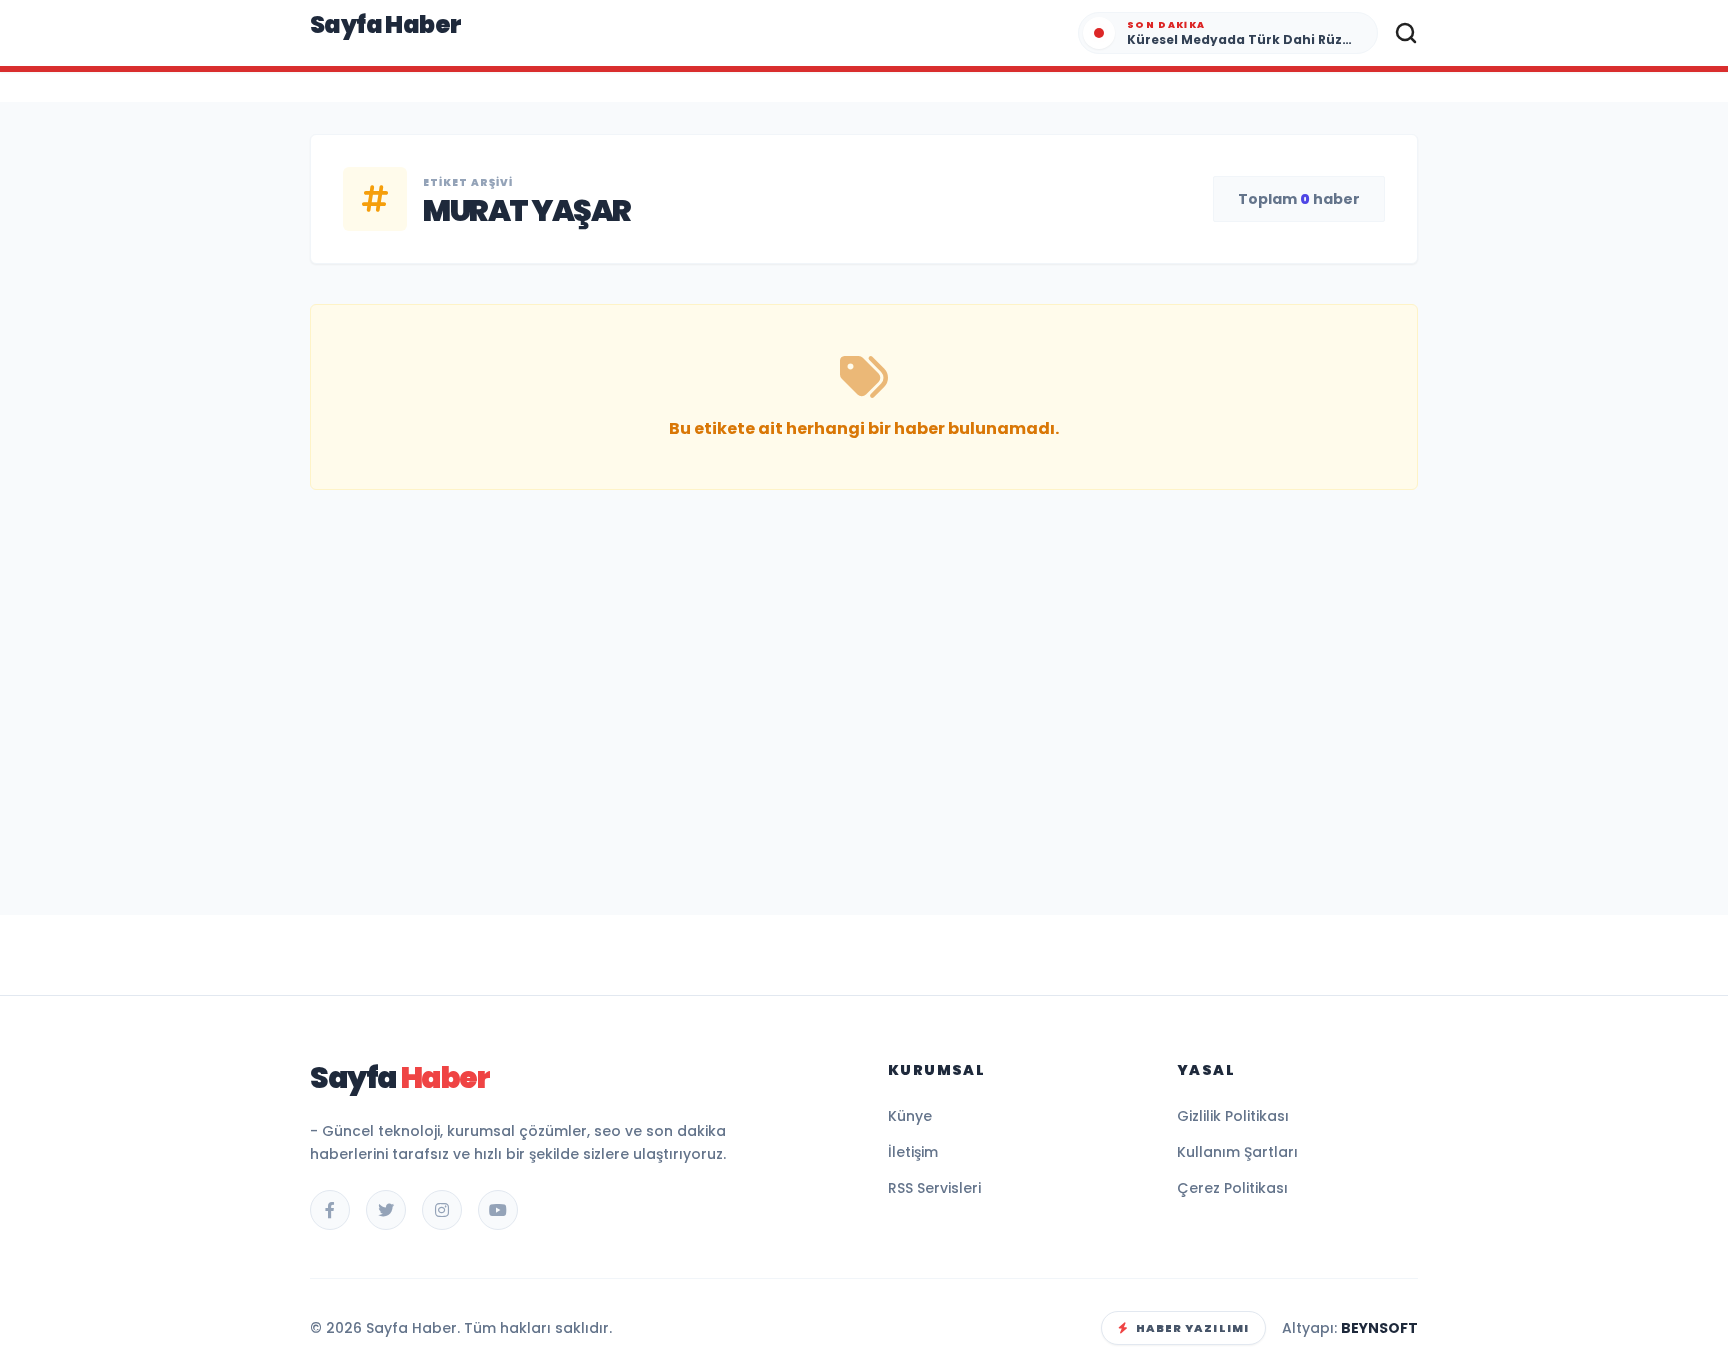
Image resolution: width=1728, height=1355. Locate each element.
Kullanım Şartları (1237, 1152)
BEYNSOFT (1379, 1328)
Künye (910, 1116)
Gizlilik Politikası (1233, 1116)
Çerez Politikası (1232, 1188)
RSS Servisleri (934, 1188)
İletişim (913, 1152)
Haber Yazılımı (1192, 1328)
